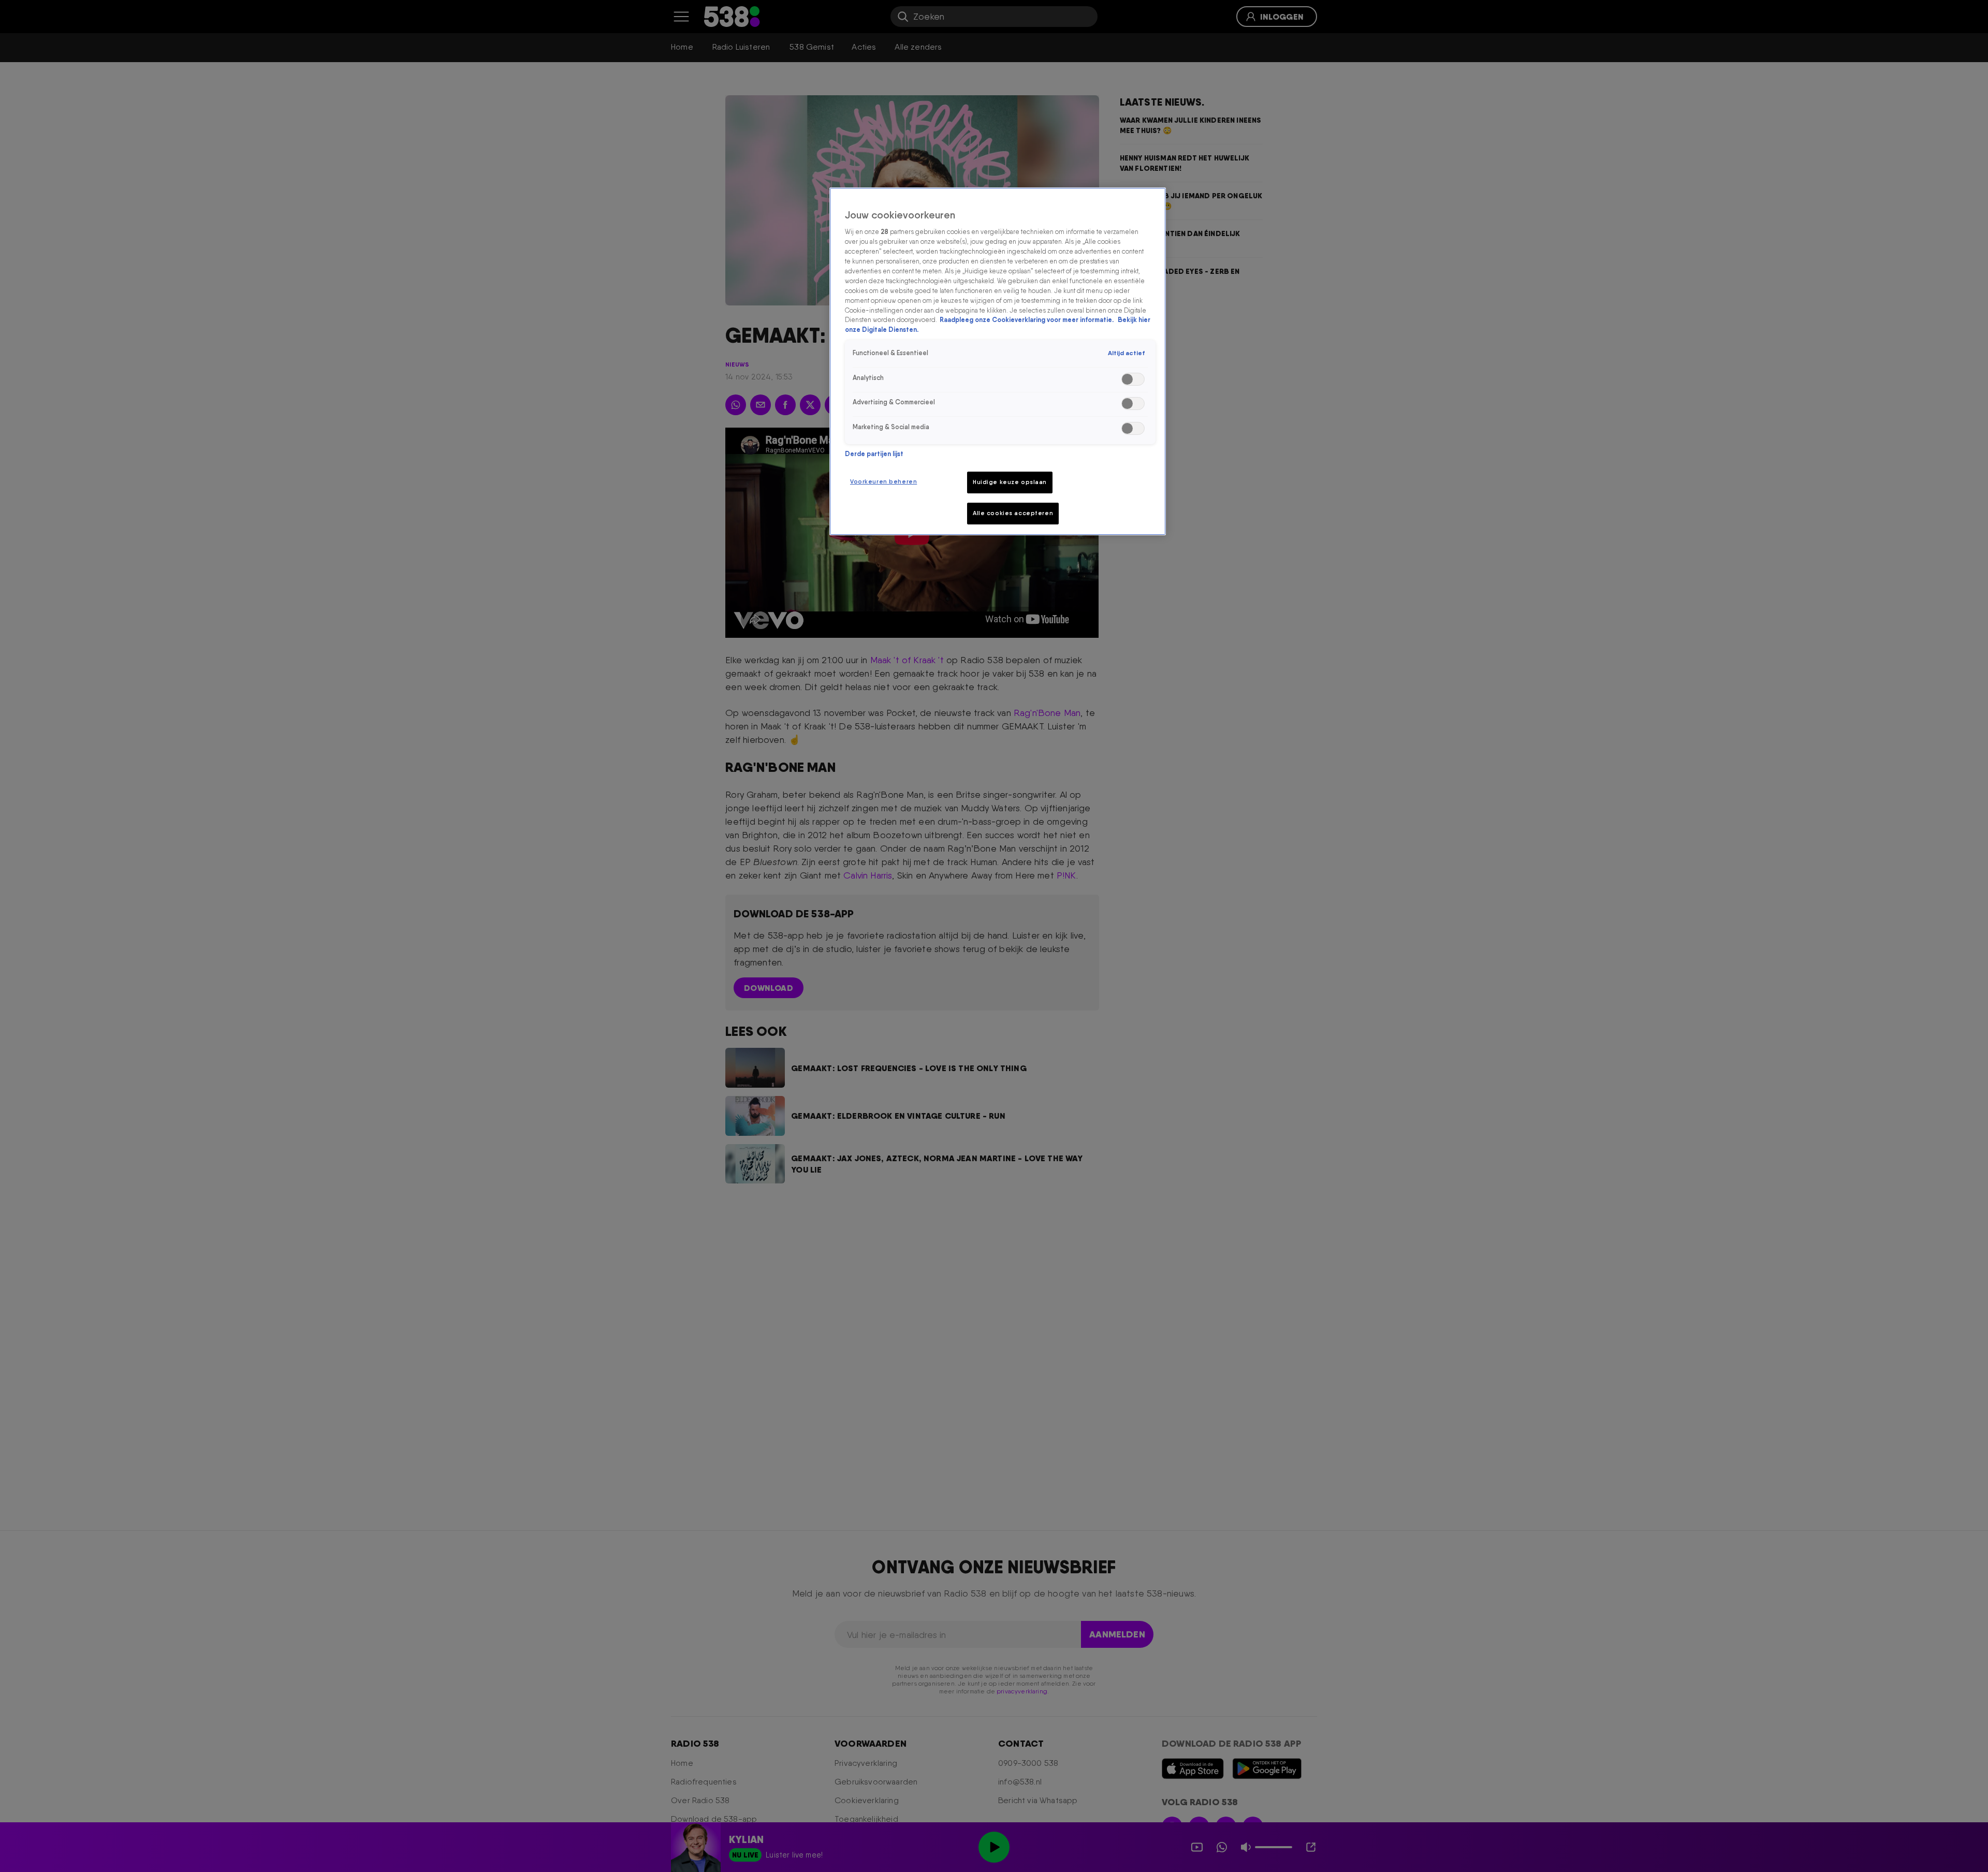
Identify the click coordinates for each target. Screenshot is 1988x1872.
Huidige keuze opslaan (1010, 482)
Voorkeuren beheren (883, 481)
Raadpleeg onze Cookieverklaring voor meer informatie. (1027, 320)
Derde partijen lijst (874, 454)
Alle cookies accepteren (1013, 513)
